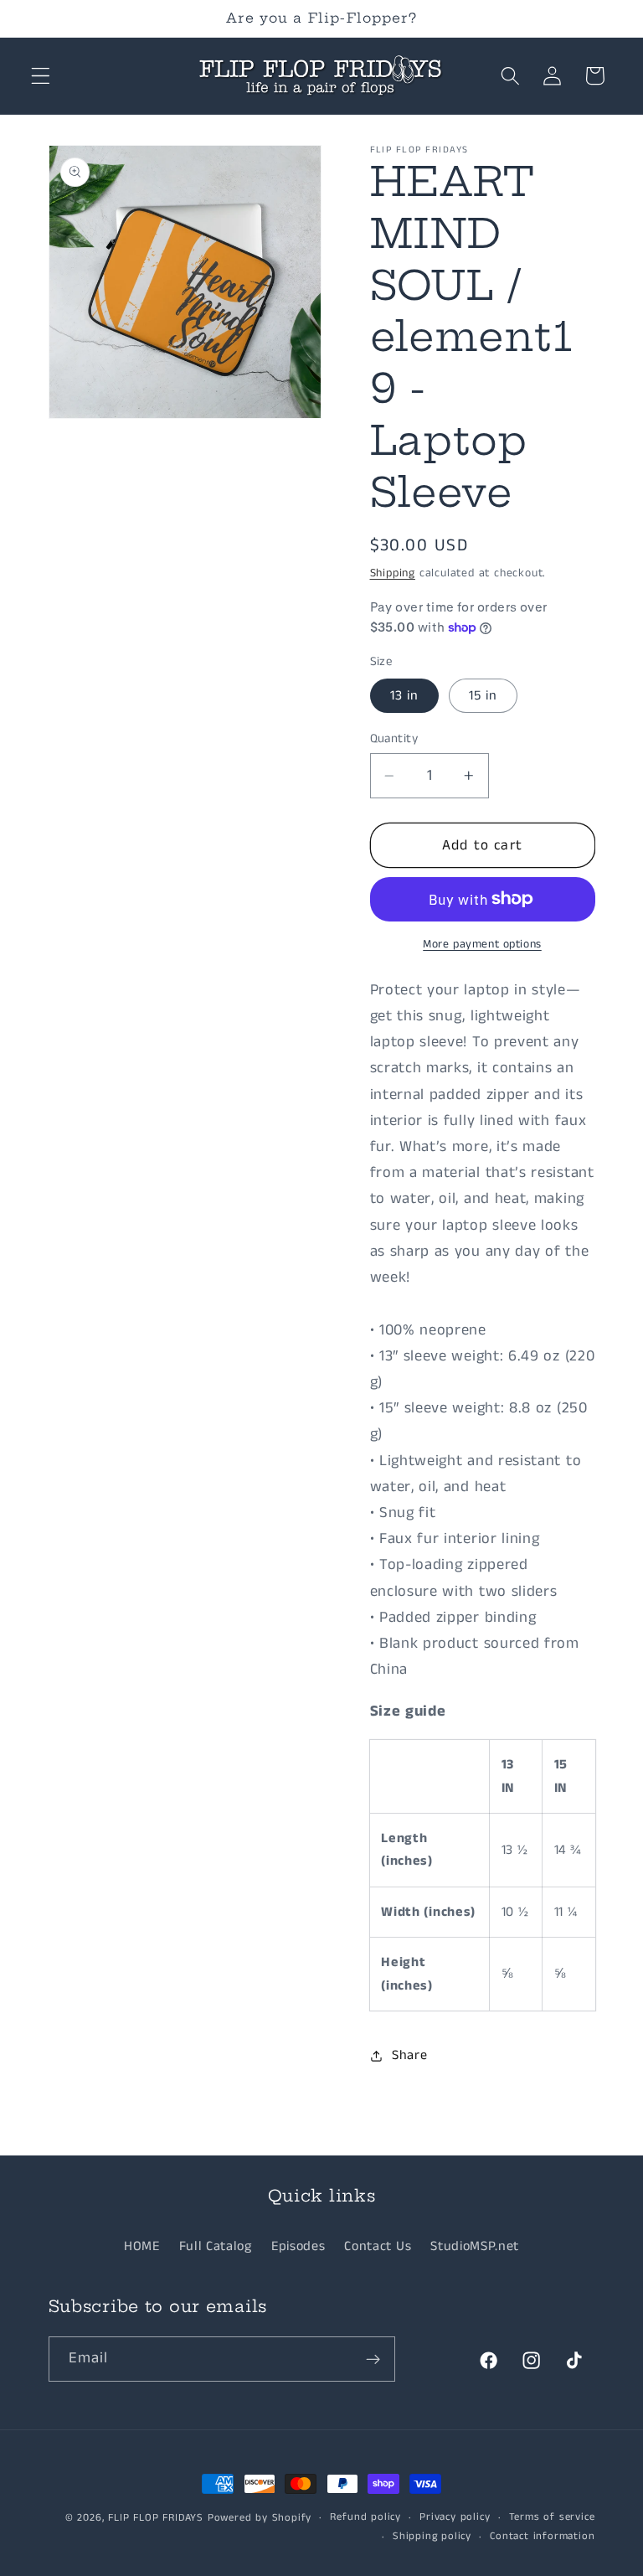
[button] (41, 76)
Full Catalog (216, 2246)
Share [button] (409, 2055)
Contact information (542, 2536)
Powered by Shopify (260, 2518)
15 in (484, 696)
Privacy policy (455, 2517)
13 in (405, 696)
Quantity (394, 738)
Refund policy (365, 2517)
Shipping (393, 573)
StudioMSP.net (475, 2246)
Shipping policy (432, 2536)
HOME (142, 2246)
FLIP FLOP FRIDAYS (156, 2518)
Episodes (298, 2246)
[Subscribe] (373, 2359)
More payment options (482, 945)
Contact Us (378, 2246)
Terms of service (552, 2517)
